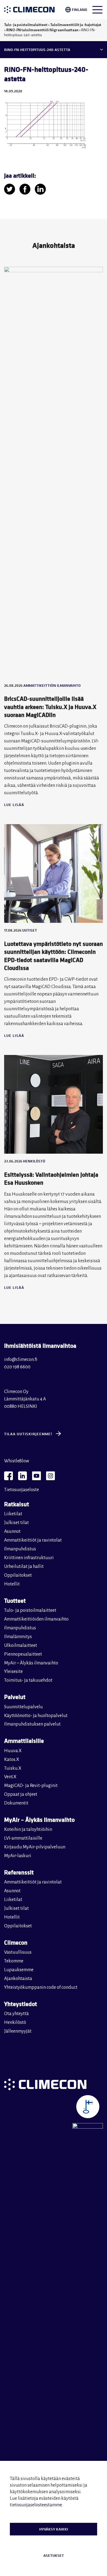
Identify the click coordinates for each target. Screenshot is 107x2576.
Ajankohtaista (18, 1979)
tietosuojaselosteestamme (36, 2505)
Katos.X (12, 1760)
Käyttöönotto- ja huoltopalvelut (36, 1716)
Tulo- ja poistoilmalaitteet (26, 25)
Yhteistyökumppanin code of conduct (41, 1987)
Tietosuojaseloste (22, 1490)
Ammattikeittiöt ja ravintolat (33, 1540)
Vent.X (10, 1777)
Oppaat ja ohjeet (21, 1794)
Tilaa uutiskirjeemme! (28, 1434)
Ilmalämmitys (18, 1637)
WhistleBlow (17, 1461)
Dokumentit (16, 1803)
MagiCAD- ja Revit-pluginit (31, 1786)
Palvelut (15, 1697)
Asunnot (12, 1531)
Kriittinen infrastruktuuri (29, 1558)
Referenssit (19, 1872)
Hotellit (12, 1584)
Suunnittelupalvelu (23, 1707)
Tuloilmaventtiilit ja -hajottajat (76, 25)
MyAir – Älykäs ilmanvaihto (31, 1663)
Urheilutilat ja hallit (24, 1567)
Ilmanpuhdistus (20, 1549)
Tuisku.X (13, 1768)
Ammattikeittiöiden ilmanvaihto (36, 1619)
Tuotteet (15, 1600)
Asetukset (54, 2555)
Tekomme (14, 1961)
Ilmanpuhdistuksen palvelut (32, 1724)
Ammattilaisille (24, 1740)
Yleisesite (13, 1672)
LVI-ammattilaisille (23, 1838)
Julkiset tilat (16, 1523)
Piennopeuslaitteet (23, 1654)
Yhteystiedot (21, 2004)
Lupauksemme (19, 1970)
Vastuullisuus (18, 1952)
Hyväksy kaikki (54, 2529)
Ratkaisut (17, 1504)
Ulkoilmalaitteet (21, 1646)
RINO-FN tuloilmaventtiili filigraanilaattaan (42, 30)
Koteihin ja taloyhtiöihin (28, 1829)
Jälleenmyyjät (18, 2031)
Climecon (16, 1942)
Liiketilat (13, 1514)
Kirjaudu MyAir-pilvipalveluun (35, 1847)
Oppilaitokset (18, 1575)
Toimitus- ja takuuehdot (28, 1680)
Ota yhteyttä (16, 2014)
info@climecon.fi (21, 1360)
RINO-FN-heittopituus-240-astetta (37, 50)
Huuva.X (13, 1751)
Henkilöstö (15, 2022)
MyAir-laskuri (18, 1856)
